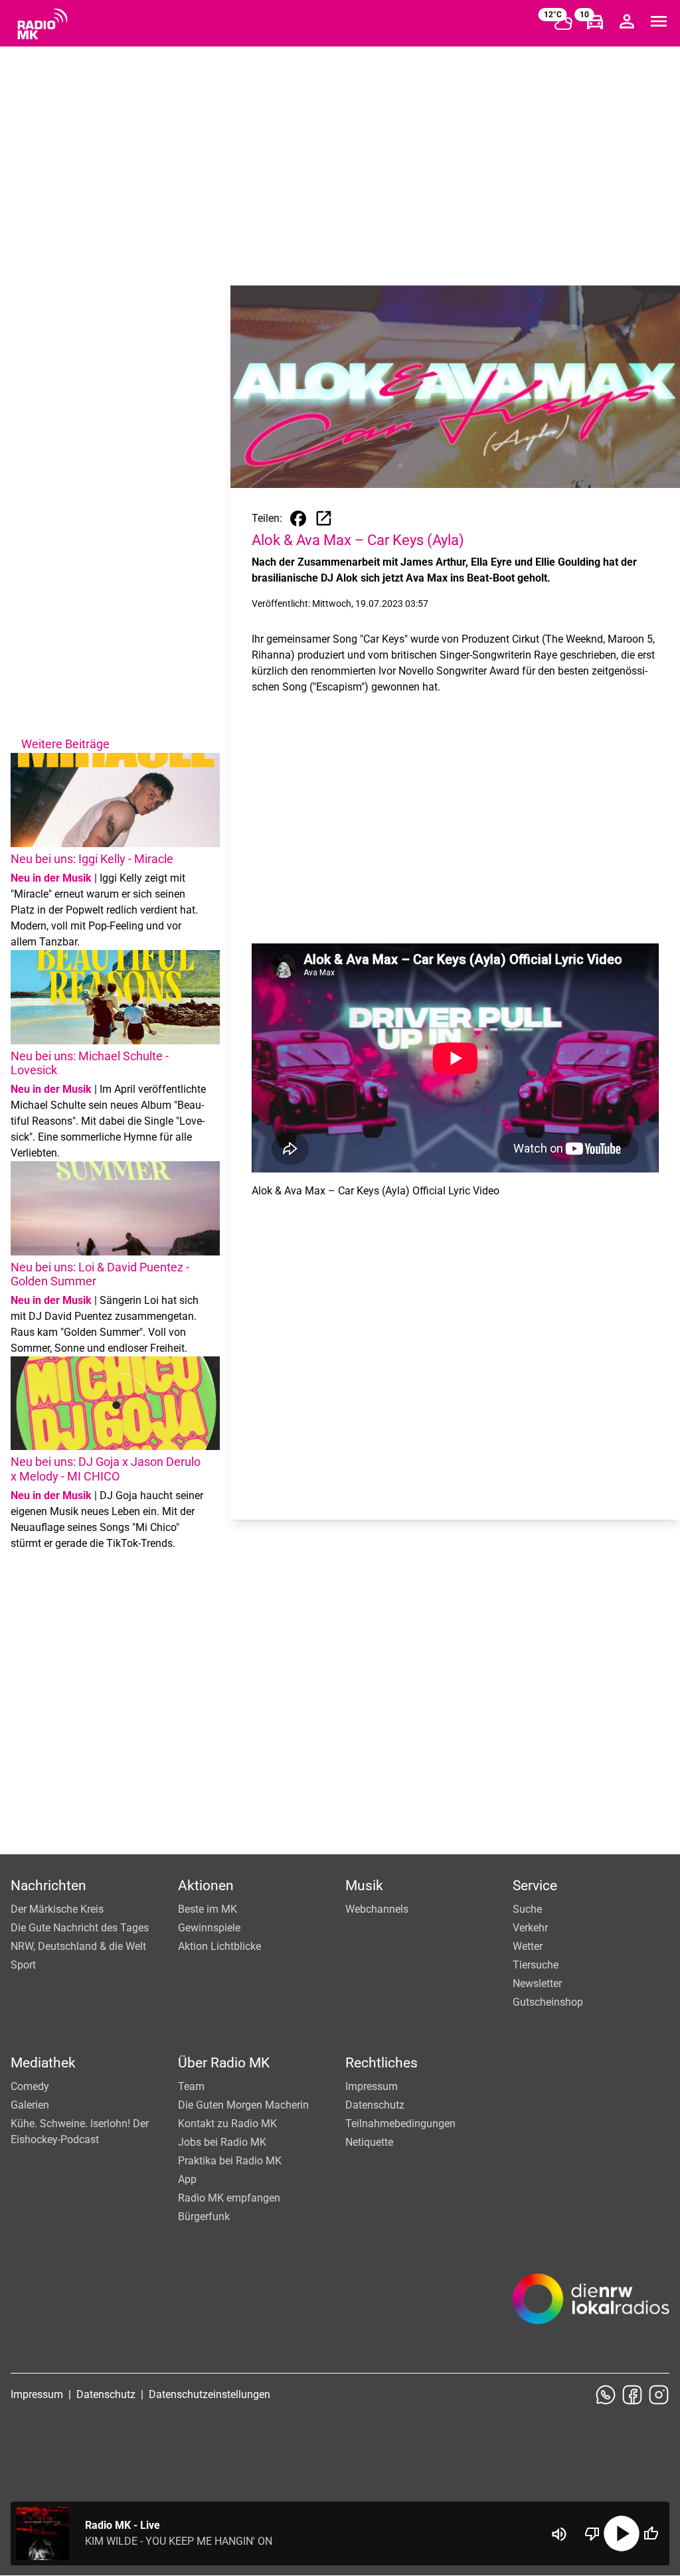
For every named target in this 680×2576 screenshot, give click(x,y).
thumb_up (651, 2534)
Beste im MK (208, 1909)
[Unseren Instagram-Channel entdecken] (659, 2395)
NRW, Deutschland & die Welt (78, 1946)
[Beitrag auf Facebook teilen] (298, 519)
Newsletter (537, 1983)
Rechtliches (382, 2063)
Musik (364, 1886)
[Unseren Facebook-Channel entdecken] (632, 2395)
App (187, 2179)
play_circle (622, 2534)
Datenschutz (375, 2105)
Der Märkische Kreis (57, 1909)
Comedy (30, 2086)
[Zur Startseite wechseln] (42, 24)
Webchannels (377, 1909)
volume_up (559, 2534)
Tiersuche (536, 1965)
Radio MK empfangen (229, 2198)
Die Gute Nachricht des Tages (80, 1928)
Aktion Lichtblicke (219, 1946)
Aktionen (206, 1886)
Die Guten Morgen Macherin (243, 2105)
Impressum (372, 2086)
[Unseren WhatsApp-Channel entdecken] (606, 2395)
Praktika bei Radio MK (230, 2161)
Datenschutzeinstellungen (210, 2394)
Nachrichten (48, 1886)
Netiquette (369, 2142)
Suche (527, 1909)
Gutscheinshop (548, 2002)
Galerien (30, 2105)
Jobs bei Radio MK (222, 2142)
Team (191, 2086)
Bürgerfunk (204, 2216)
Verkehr (530, 1928)
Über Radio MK (224, 2063)
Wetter (528, 1946)
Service (535, 1886)
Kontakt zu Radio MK (227, 2124)
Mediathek (43, 2063)
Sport (23, 1965)
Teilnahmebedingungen (400, 2124)
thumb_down (592, 2534)
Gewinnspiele (209, 1928)
